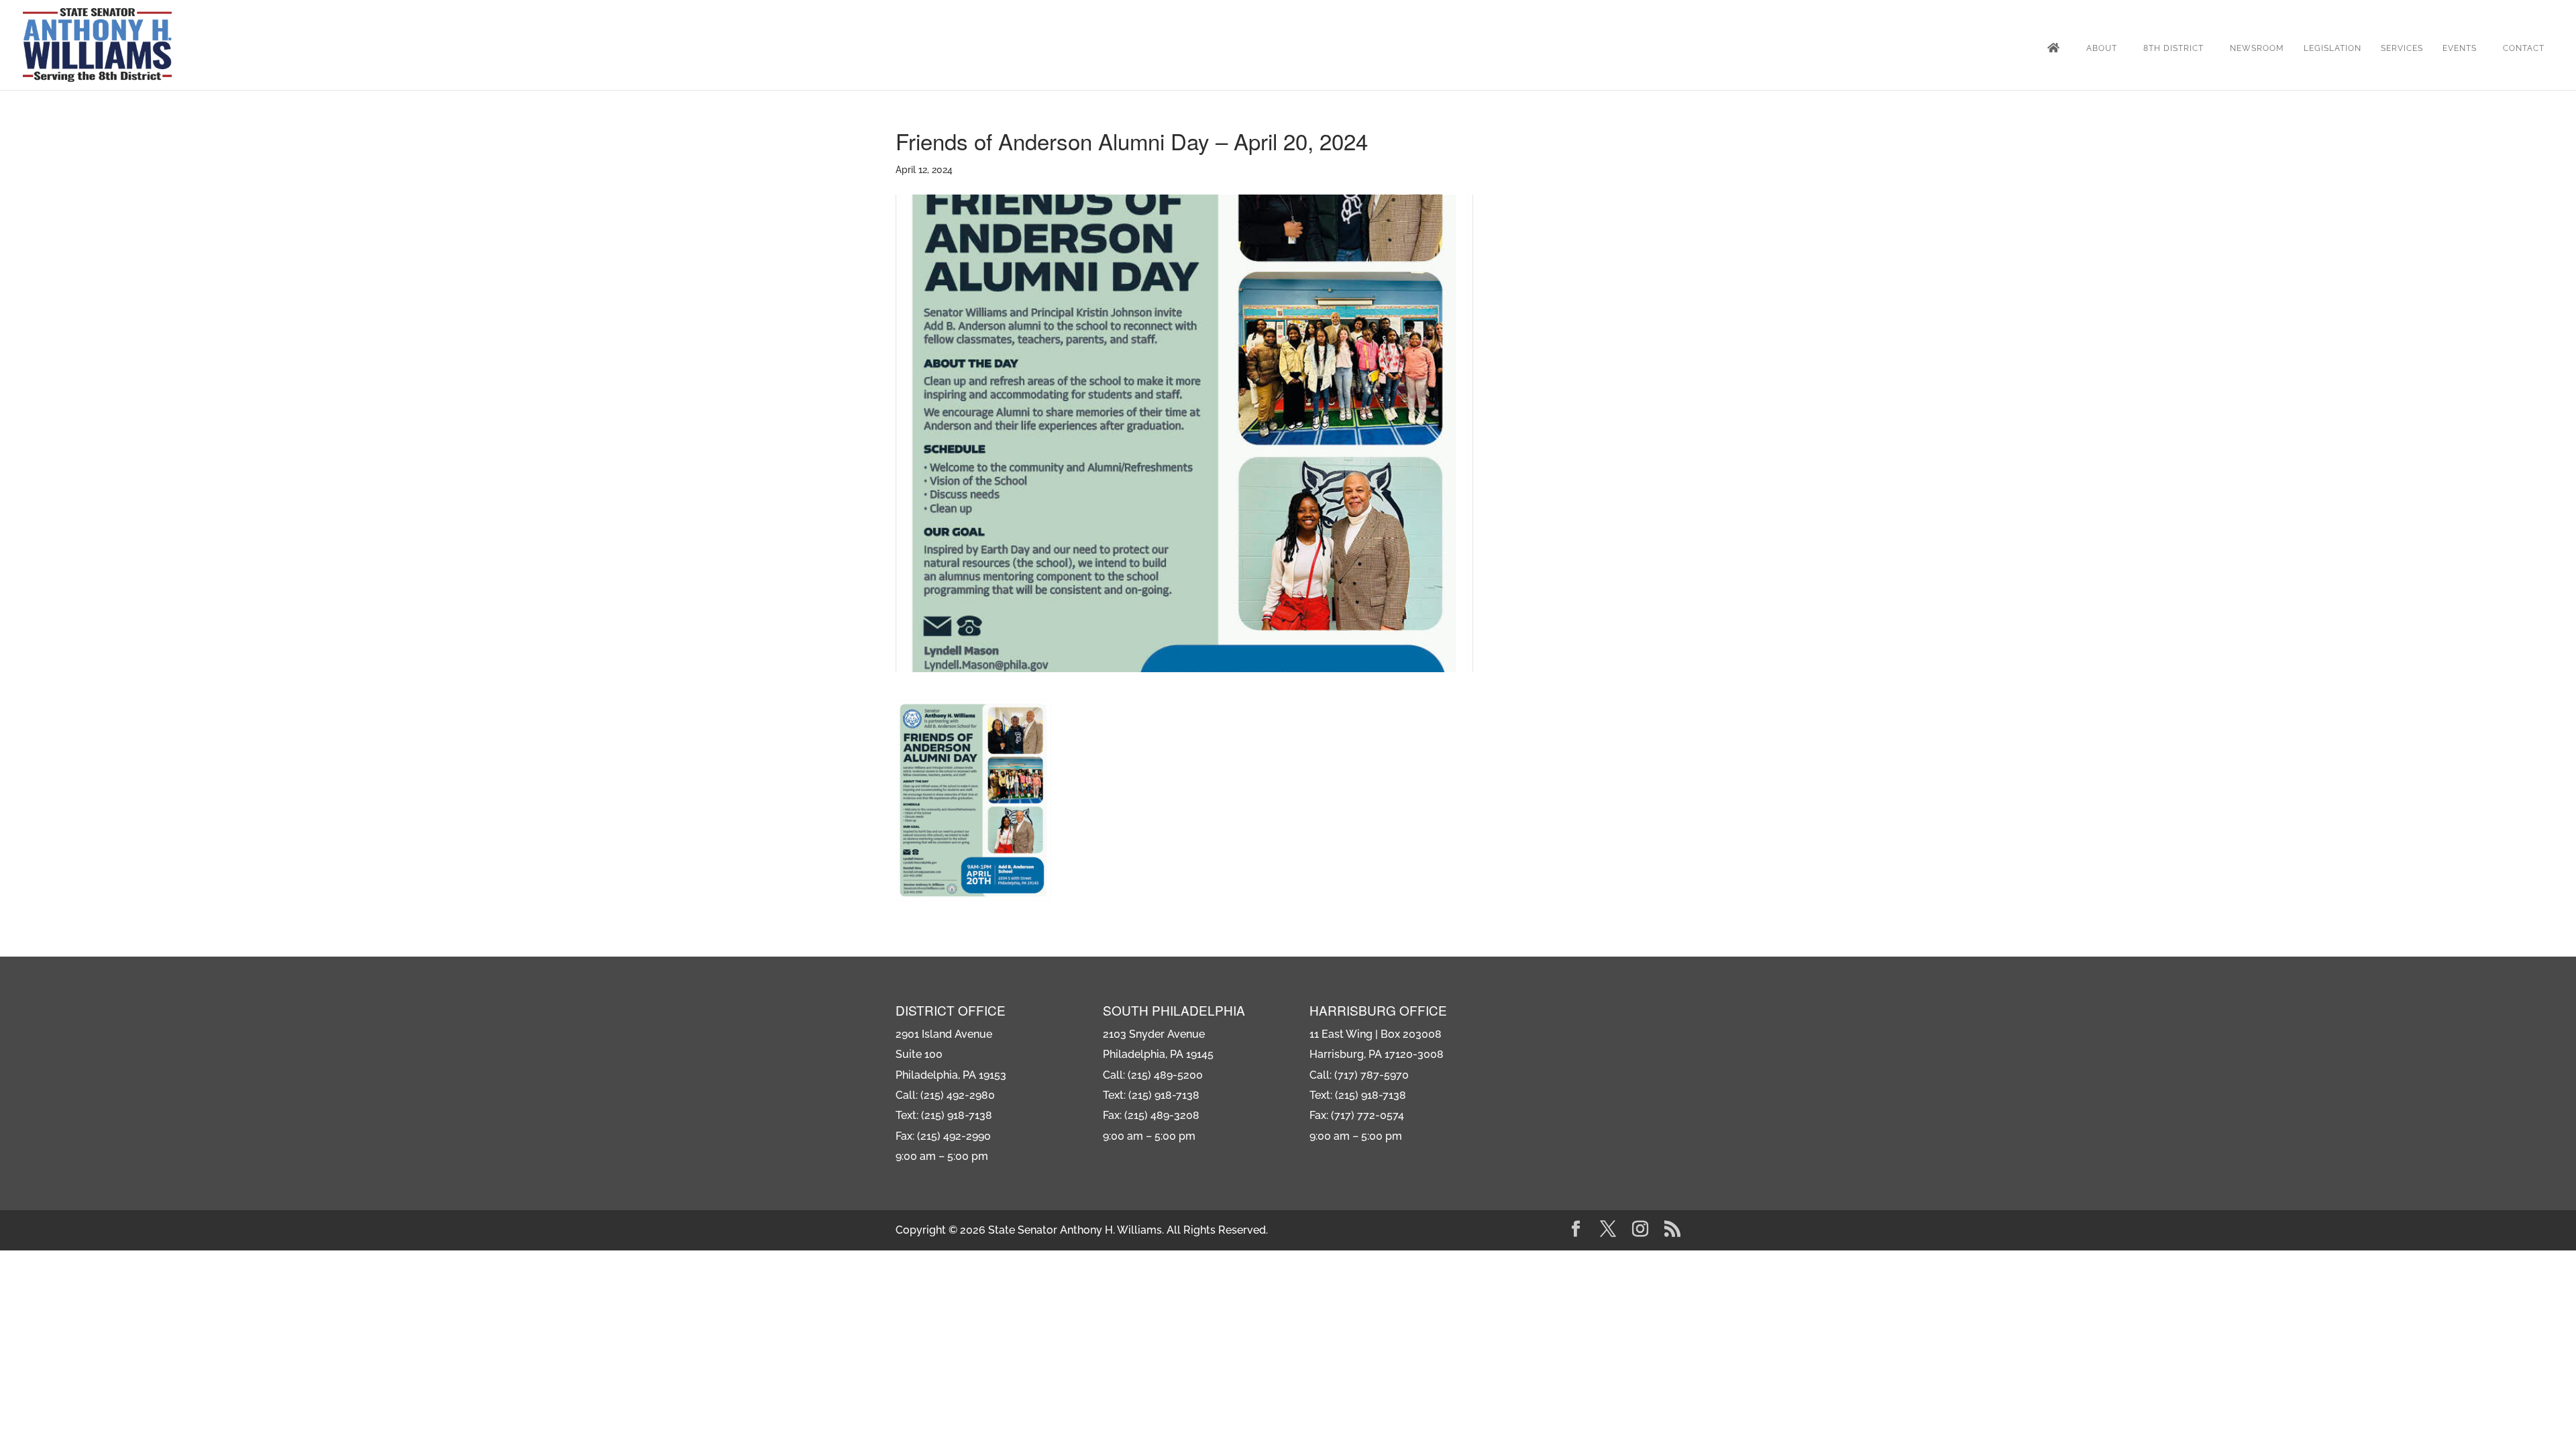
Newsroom (2257, 48)
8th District (2173, 48)
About (2102, 48)
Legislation (2332, 48)
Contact (2524, 48)
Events (2460, 48)
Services (2402, 48)
